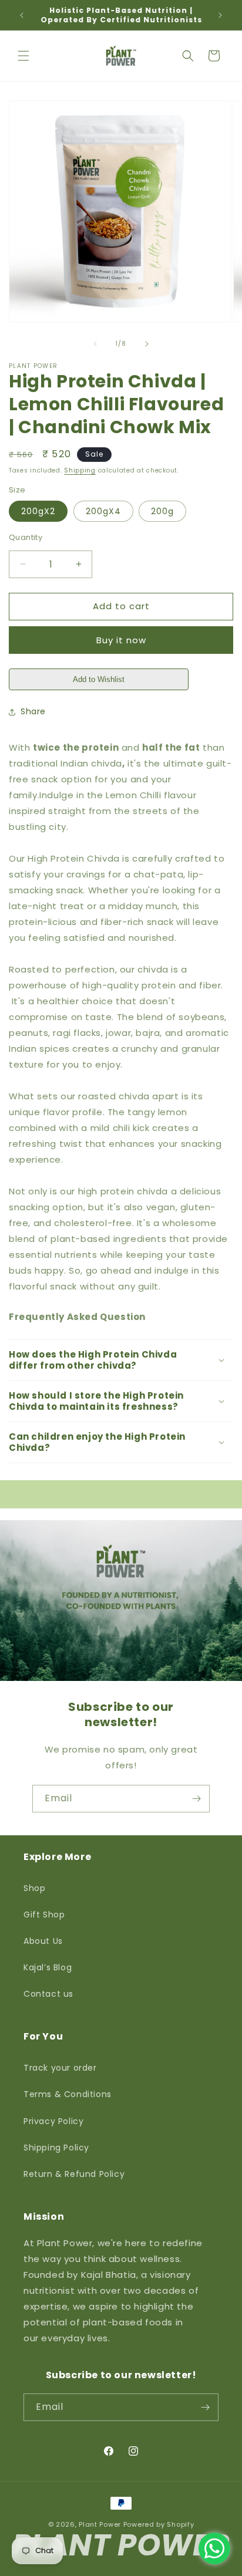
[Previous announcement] (22, 15)
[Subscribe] (196, 1799)
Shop (34, 1888)
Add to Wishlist (99, 679)
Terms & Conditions (68, 2094)
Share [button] (33, 711)
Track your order (60, 2068)
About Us (43, 1941)
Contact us (48, 1994)
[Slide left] (95, 344)
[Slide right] (147, 344)
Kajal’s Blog (48, 1967)
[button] (23, 56)
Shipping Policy (56, 2148)
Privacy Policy (53, 2121)
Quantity (26, 537)
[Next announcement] (220, 15)
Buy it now (121, 640)
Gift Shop (44, 1915)
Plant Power (100, 2524)
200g (162, 511)
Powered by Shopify (159, 2524)
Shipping (80, 470)
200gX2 (38, 511)
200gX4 (103, 511)
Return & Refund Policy (74, 2174)
